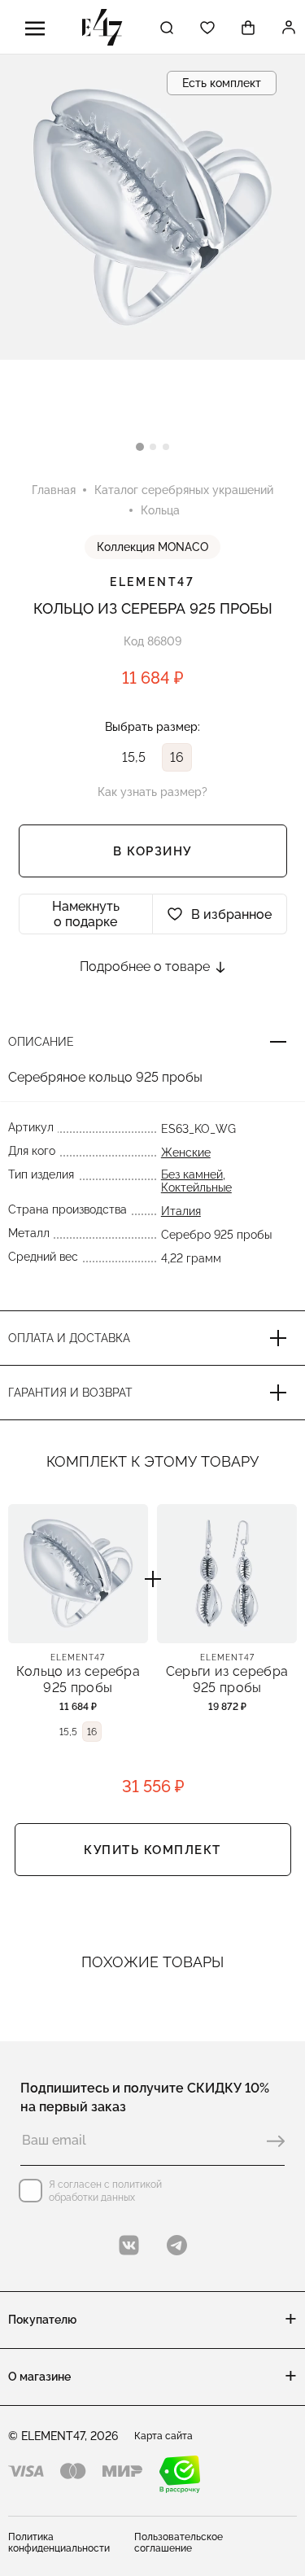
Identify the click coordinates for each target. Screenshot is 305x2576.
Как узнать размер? (152, 792)
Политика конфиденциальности (59, 2543)
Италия (181, 1211)
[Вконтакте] (129, 2245)
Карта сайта (163, 2436)
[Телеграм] (177, 2245)
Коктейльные (196, 1187)
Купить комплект (152, 1850)
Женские (186, 1152)
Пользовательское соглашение (179, 2543)
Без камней (192, 1174)
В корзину (152, 851)
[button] (140, 447)
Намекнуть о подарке (86, 914)
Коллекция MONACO (152, 547)
